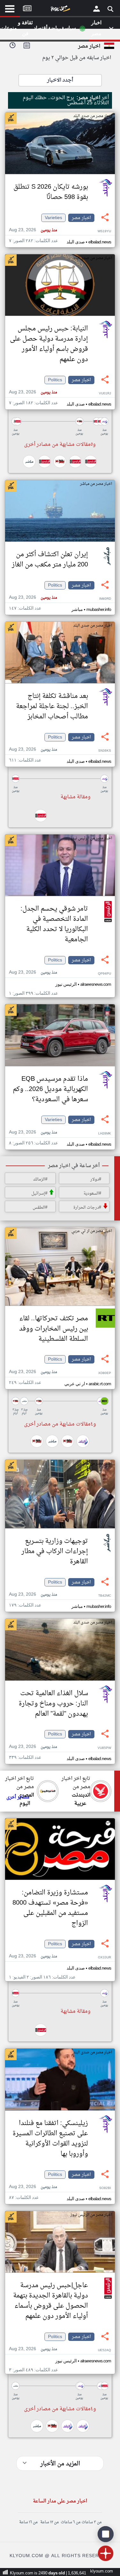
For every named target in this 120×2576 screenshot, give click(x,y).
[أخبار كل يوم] (60, 10)
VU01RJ (105, 394)
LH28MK (105, 1134)
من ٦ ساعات (71, 2522)
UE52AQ (104, 2350)
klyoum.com (102, 2571)
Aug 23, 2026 (33, 230)
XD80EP (105, 1373)
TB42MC (105, 1596)
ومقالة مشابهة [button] (76, 797)
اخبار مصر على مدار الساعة (60, 2501)
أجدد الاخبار (60, 80)
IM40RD (105, 599)
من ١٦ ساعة (28, 2522)
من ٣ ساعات (92, 2522)
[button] (60, 421)
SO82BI (105, 2188)
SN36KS (105, 751)
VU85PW (104, 1748)
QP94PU (104, 974)
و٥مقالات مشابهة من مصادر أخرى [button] (60, 445)
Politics (55, 380)
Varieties (53, 218)
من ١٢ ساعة (49, 2522)
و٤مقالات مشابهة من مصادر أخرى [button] (60, 1424)
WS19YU (104, 231)
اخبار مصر (81, 218)
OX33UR (104, 1958)
